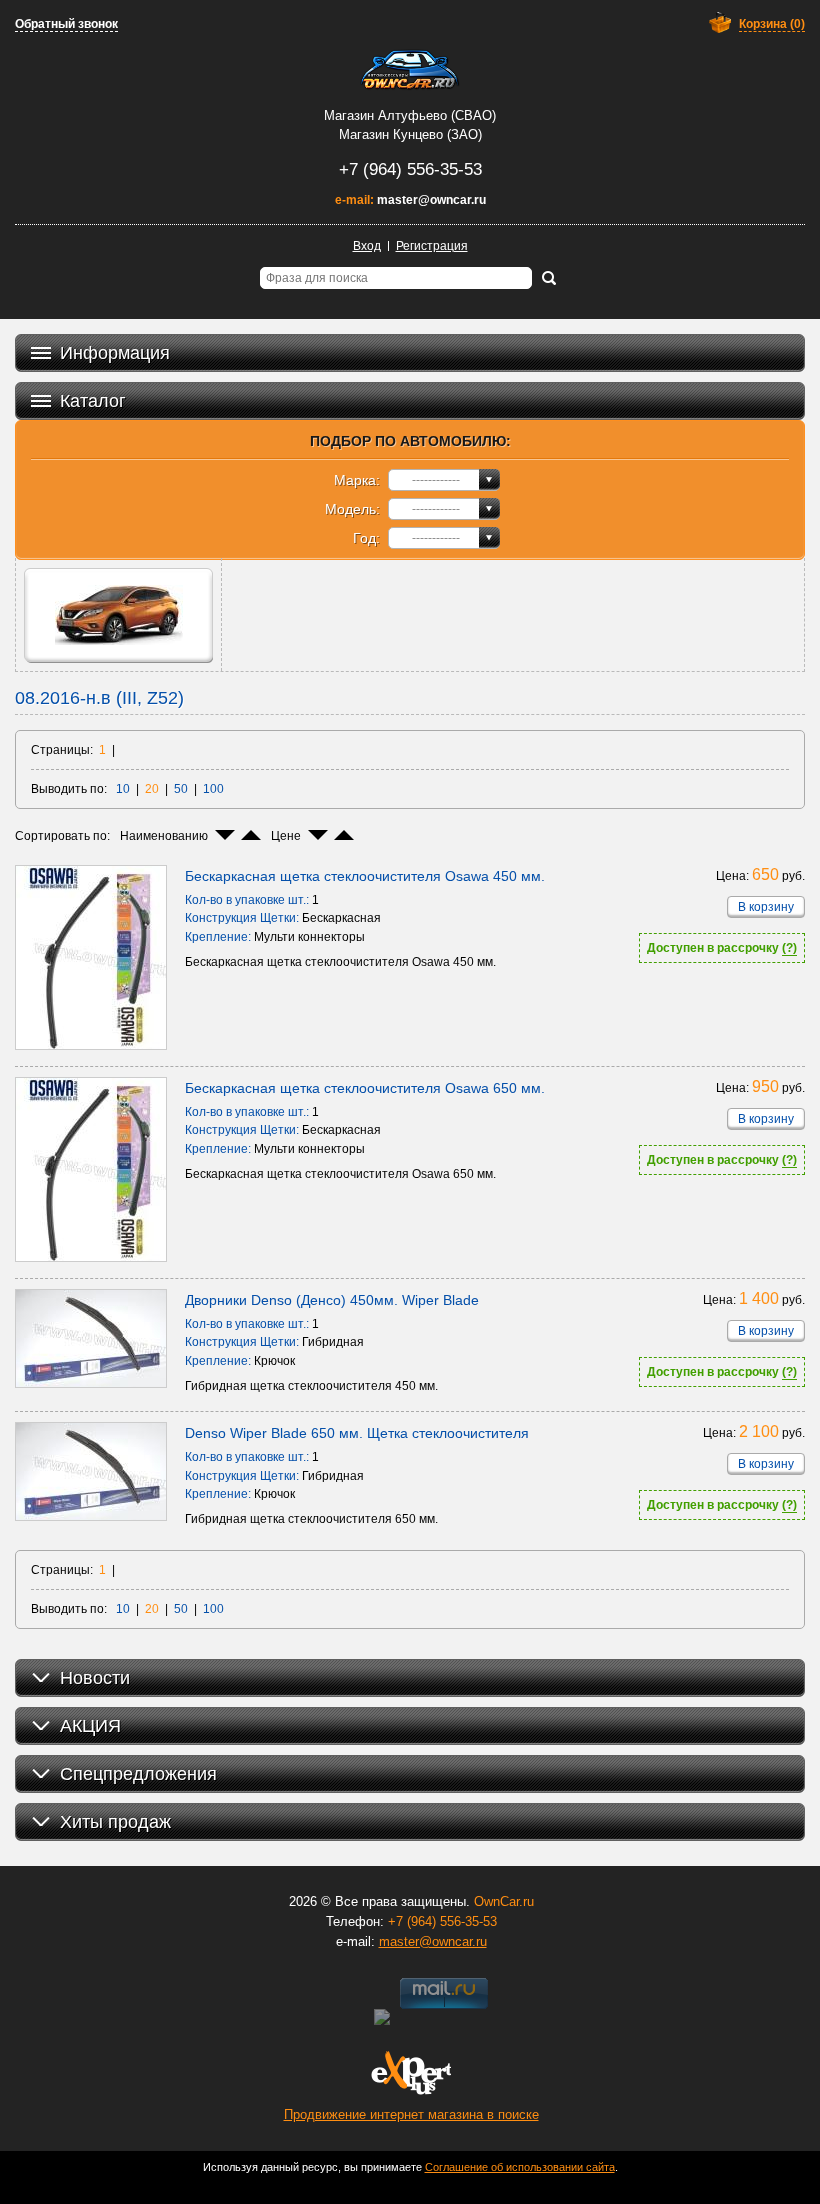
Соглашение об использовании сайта (520, 2167)
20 (152, 789)
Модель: (352, 509)
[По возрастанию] (251, 835)
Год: (366, 538)
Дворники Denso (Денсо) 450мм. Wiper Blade (332, 1300)
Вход (367, 246)
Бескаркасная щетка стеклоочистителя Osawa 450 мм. (365, 876)
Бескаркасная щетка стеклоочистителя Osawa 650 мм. (365, 1088)
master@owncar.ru (431, 200)
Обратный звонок (66, 24)
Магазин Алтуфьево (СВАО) (410, 115)
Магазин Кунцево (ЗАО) (410, 134)
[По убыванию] (225, 835)
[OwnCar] (410, 70)
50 (181, 789)
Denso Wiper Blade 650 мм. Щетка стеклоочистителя (357, 1433)
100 (213, 789)
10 (123, 789)
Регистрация (432, 246)
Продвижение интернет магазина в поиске (411, 2114)
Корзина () (772, 24)
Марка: (357, 480)
